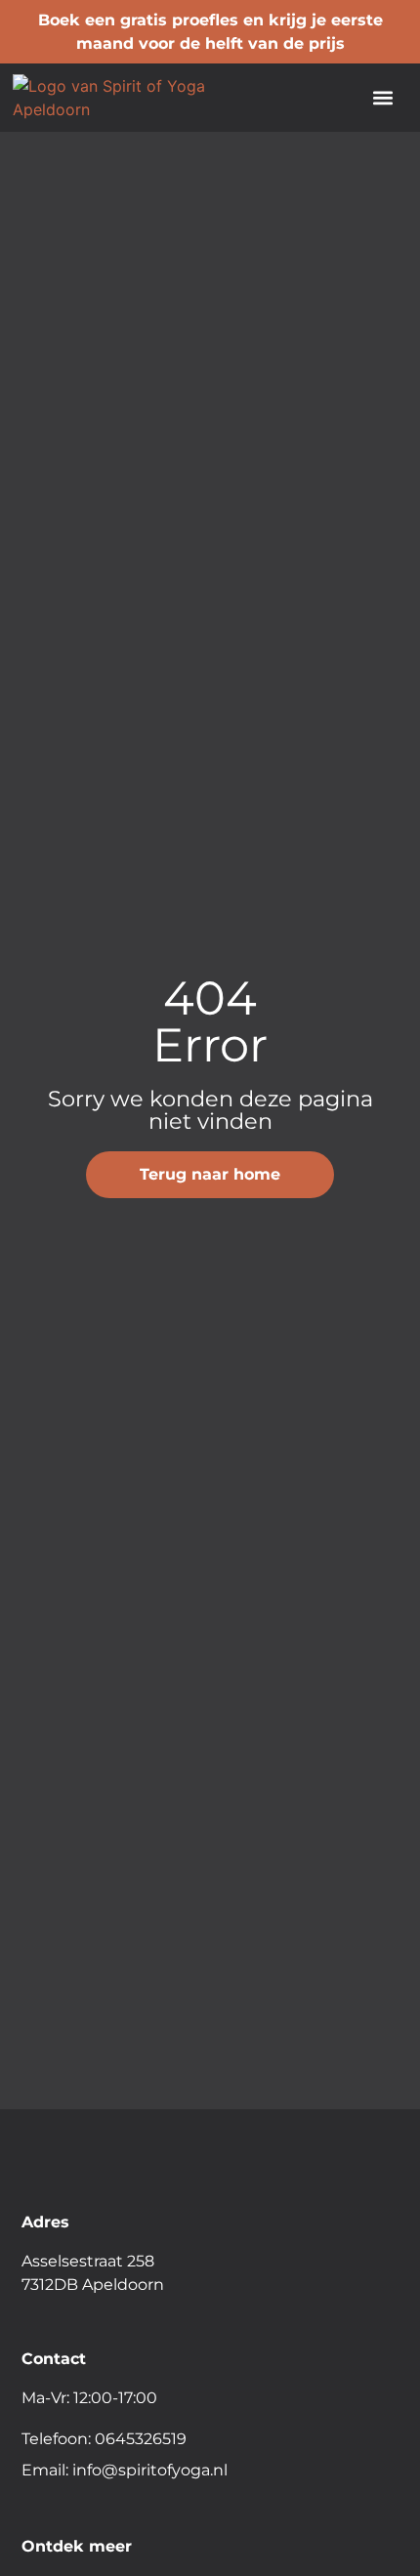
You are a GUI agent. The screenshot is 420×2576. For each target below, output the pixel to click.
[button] (383, 98)
